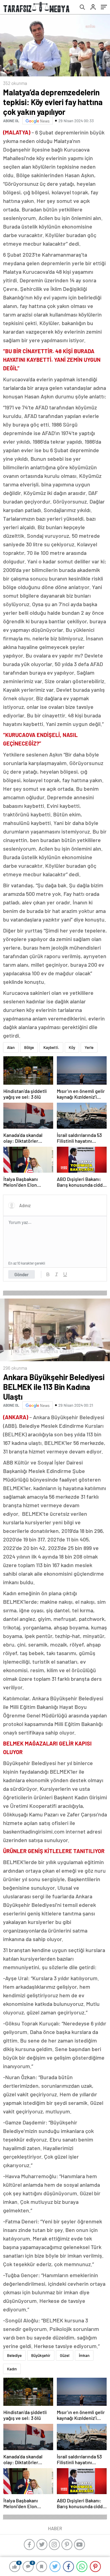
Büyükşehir (41, 2355)
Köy (72, 1047)
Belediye (14, 2355)
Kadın (12, 2369)
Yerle (89, 1047)
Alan (11, 1047)
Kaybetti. (51, 1047)
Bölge (29, 1047)
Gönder (22, 1274)
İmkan (84, 2355)
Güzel (65, 2355)
